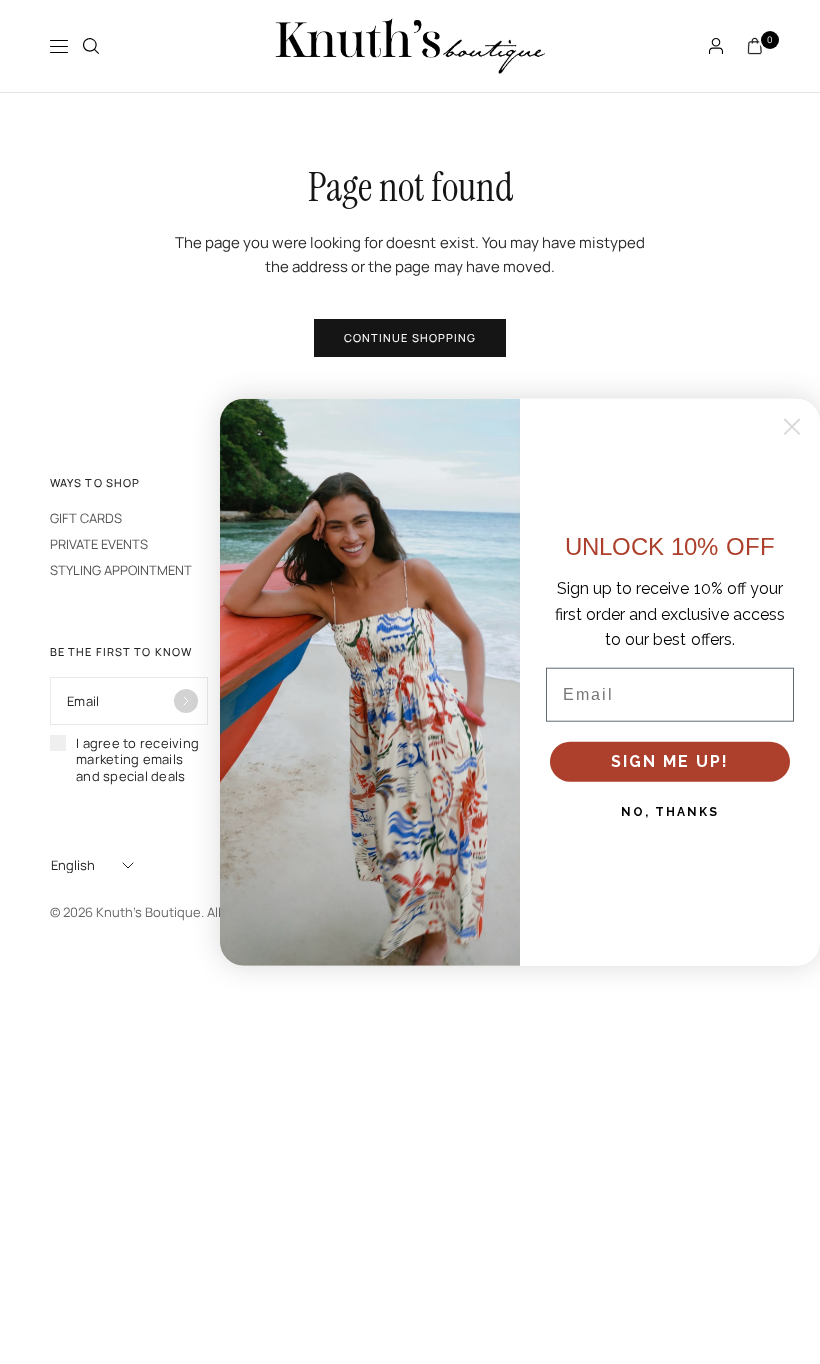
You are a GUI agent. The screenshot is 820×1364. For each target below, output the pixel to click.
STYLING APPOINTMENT (121, 570)
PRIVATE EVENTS (99, 544)
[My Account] (716, 46)
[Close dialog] (792, 427)
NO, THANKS (670, 812)
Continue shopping (410, 337)
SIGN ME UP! (670, 761)
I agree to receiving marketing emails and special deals (137, 759)
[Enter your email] (186, 701)
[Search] (91, 46)
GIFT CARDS (86, 518)
